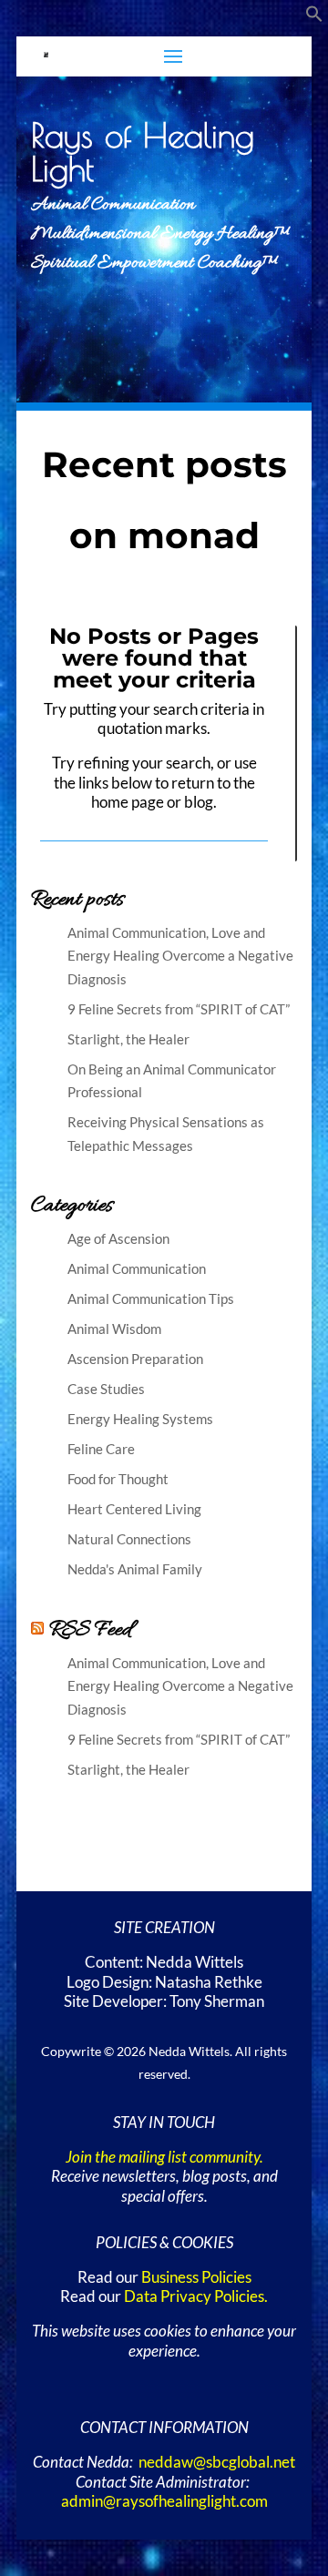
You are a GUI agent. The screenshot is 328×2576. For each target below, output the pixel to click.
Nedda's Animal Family (135, 1569)
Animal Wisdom (114, 1329)
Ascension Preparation (135, 1359)
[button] (314, 17)
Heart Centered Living (134, 1509)
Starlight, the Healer (128, 1039)
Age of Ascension (118, 1238)
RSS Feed (90, 1630)
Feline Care (101, 1449)
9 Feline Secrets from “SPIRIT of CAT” (179, 1009)
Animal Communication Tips (151, 1298)
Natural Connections (129, 1539)
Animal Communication (137, 1268)
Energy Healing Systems (140, 1419)
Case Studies (106, 1389)
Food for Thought (118, 1479)
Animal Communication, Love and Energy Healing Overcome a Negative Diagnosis (180, 956)
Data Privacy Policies (194, 2296)
